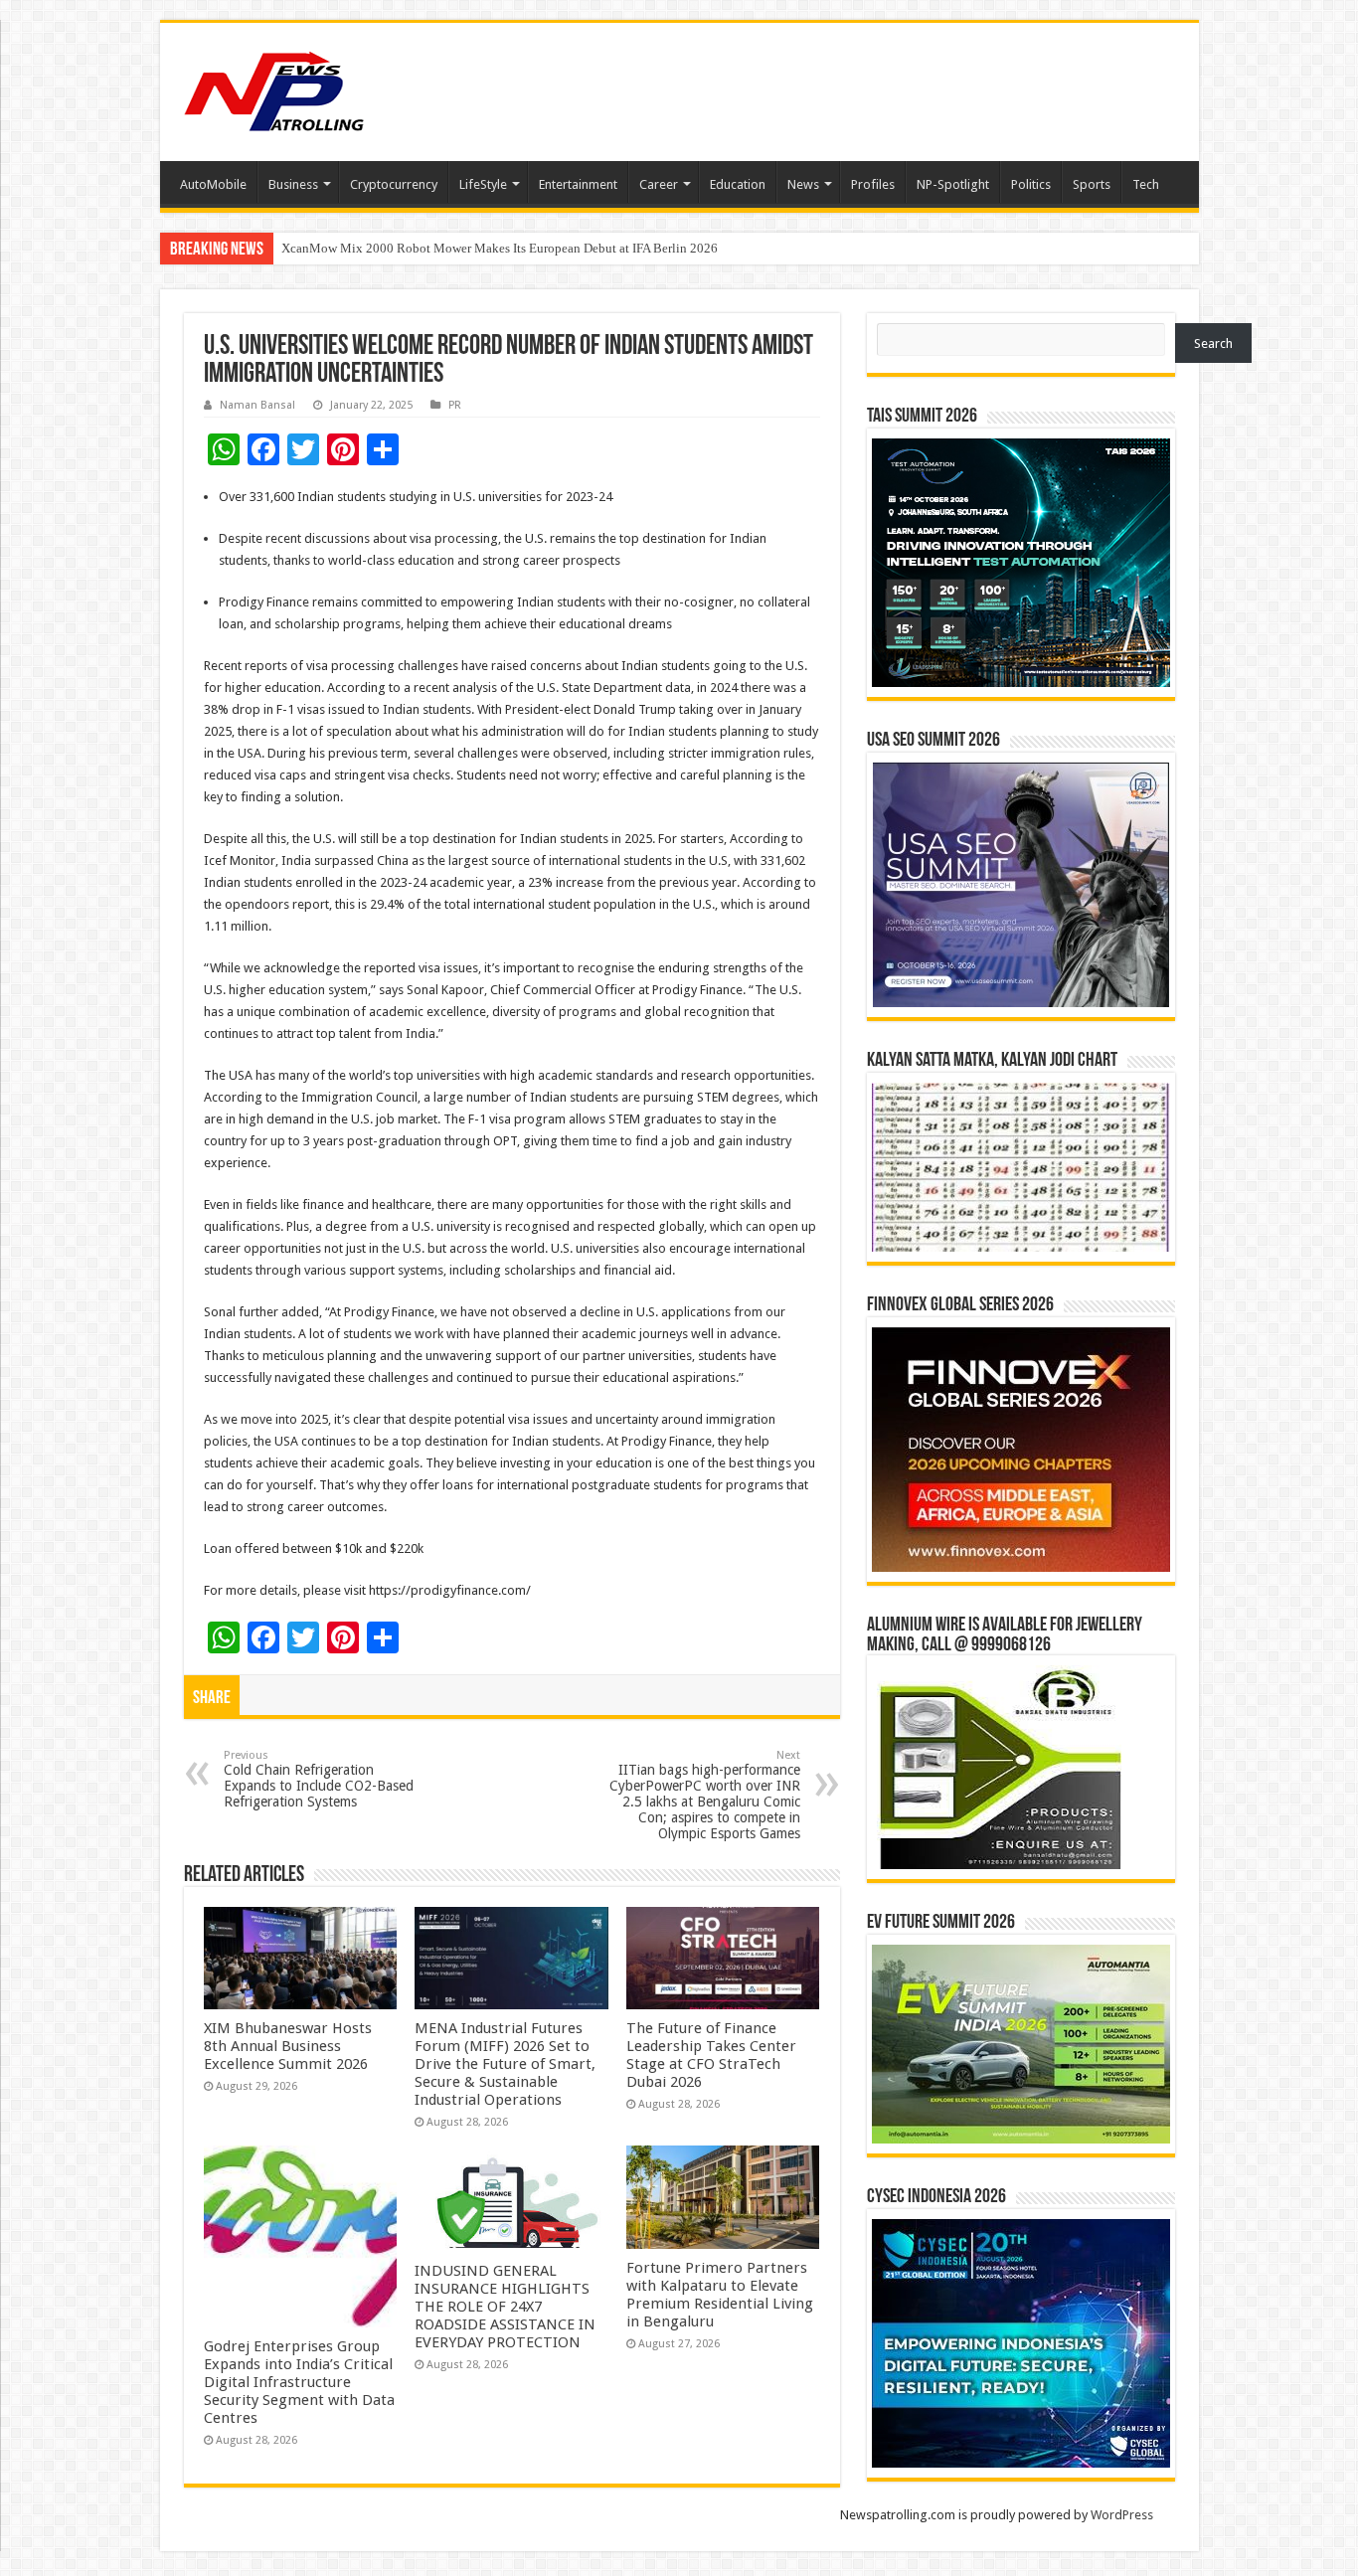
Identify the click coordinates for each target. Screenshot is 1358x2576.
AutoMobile (213, 184)
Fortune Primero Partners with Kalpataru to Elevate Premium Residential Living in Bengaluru (720, 2295)
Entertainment (578, 184)
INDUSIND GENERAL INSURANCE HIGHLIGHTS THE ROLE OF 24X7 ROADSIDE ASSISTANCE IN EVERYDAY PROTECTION (505, 2307)
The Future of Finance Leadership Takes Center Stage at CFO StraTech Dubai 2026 (711, 2055)
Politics (1031, 184)
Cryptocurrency (394, 184)
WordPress (1122, 2515)
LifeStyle (483, 184)
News (803, 184)
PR (455, 405)
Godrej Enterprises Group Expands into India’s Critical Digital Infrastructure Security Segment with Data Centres (299, 2382)
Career (659, 184)
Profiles (873, 184)
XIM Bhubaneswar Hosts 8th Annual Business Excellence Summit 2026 (288, 2046)
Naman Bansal (257, 405)
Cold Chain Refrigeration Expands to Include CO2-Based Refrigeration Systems (319, 1779)
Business (293, 184)
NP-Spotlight (953, 184)
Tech (1146, 184)
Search (1213, 343)
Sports (1092, 184)
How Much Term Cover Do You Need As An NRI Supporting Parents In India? (489, 248)
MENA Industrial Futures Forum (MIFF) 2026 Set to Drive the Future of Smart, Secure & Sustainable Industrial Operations (505, 2064)
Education (738, 184)
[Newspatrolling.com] (274, 88)
